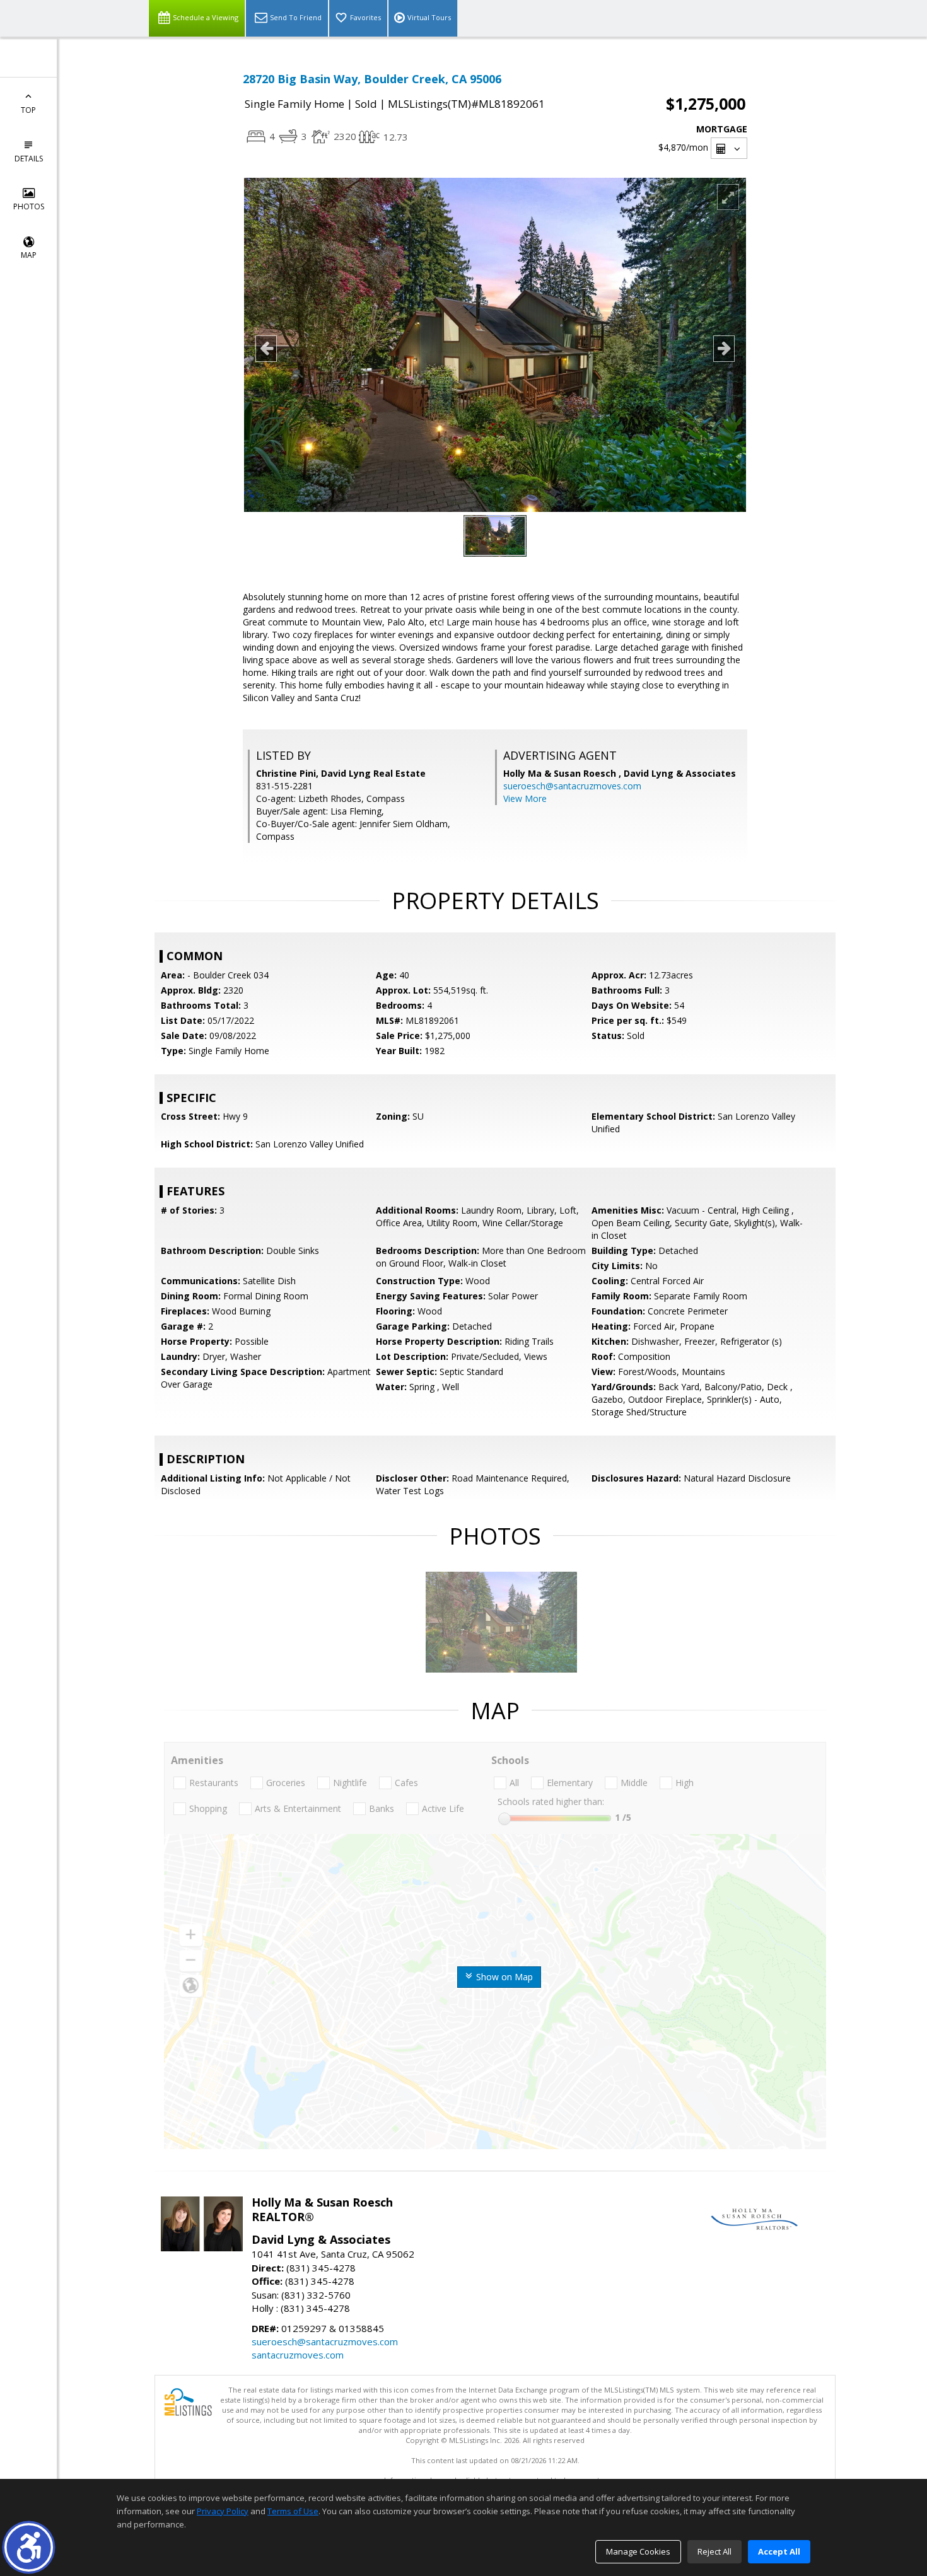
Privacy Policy (223, 2511)
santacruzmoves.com (298, 2355)
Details (29, 159)
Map (29, 255)
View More (525, 798)
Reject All (714, 2551)
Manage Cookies (638, 2551)
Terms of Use (293, 2511)
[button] (29, 2547)
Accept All (779, 2551)
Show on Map (503, 1977)
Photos (29, 206)
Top (28, 110)
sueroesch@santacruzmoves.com (572, 786)
